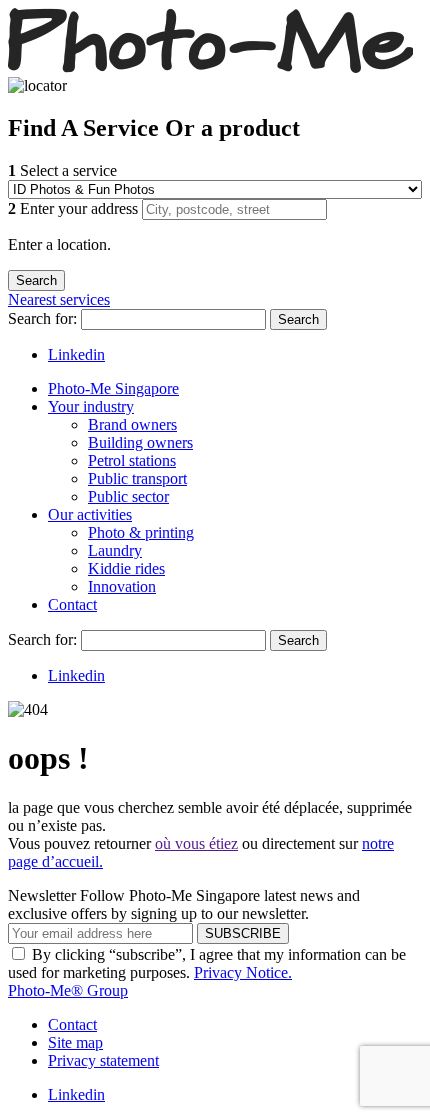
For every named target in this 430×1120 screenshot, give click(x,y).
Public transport (137, 478)
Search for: (44, 318)
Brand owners (132, 424)
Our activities (90, 514)
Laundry (115, 550)
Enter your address (75, 208)
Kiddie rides (126, 568)
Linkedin (76, 354)
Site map (75, 1042)
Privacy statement (103, 1060)
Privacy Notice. (243, 972)
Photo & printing (141, 532)
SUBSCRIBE (243, 933)
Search (298, 319)
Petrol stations (132, 460)
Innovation (122, 586)
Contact (72, 604)
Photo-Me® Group (68, 990)
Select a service (62, 170)
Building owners (140, 442)
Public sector (128, 496)
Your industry (91, 406)
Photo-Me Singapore (113, 388)
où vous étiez (196, 843)
